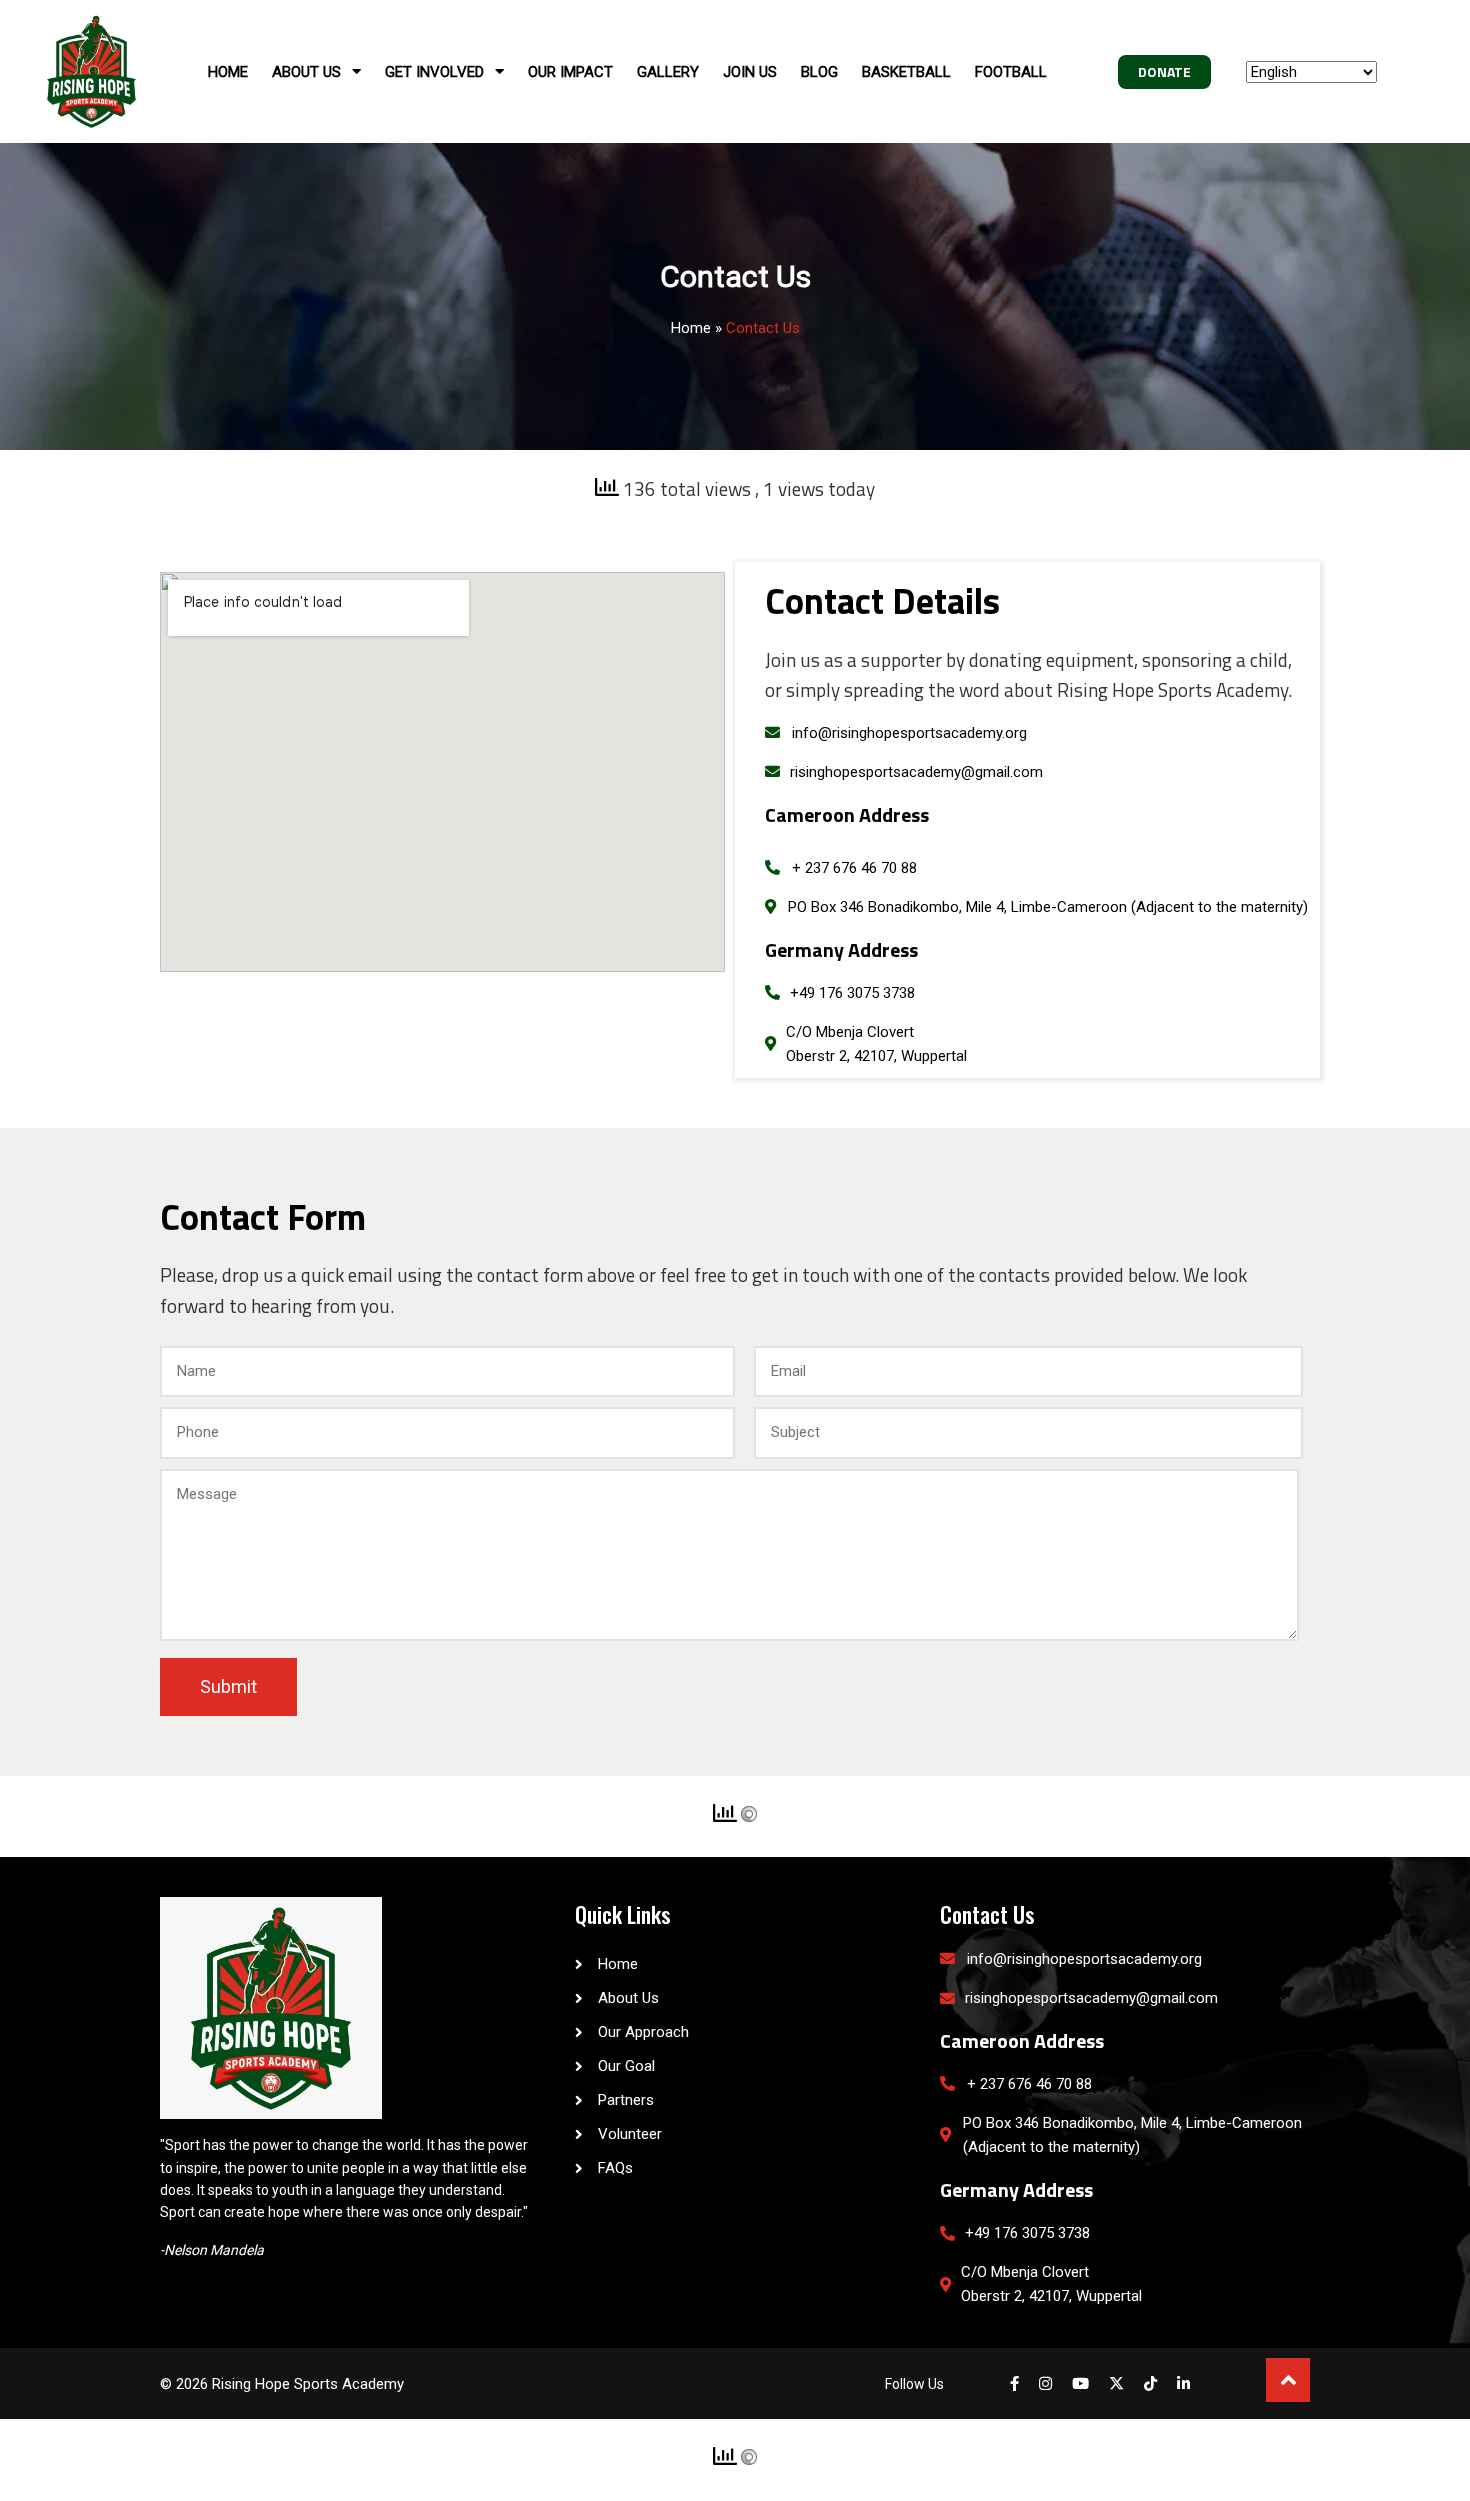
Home (691, 328)
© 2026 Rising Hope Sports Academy (282, 2384)
